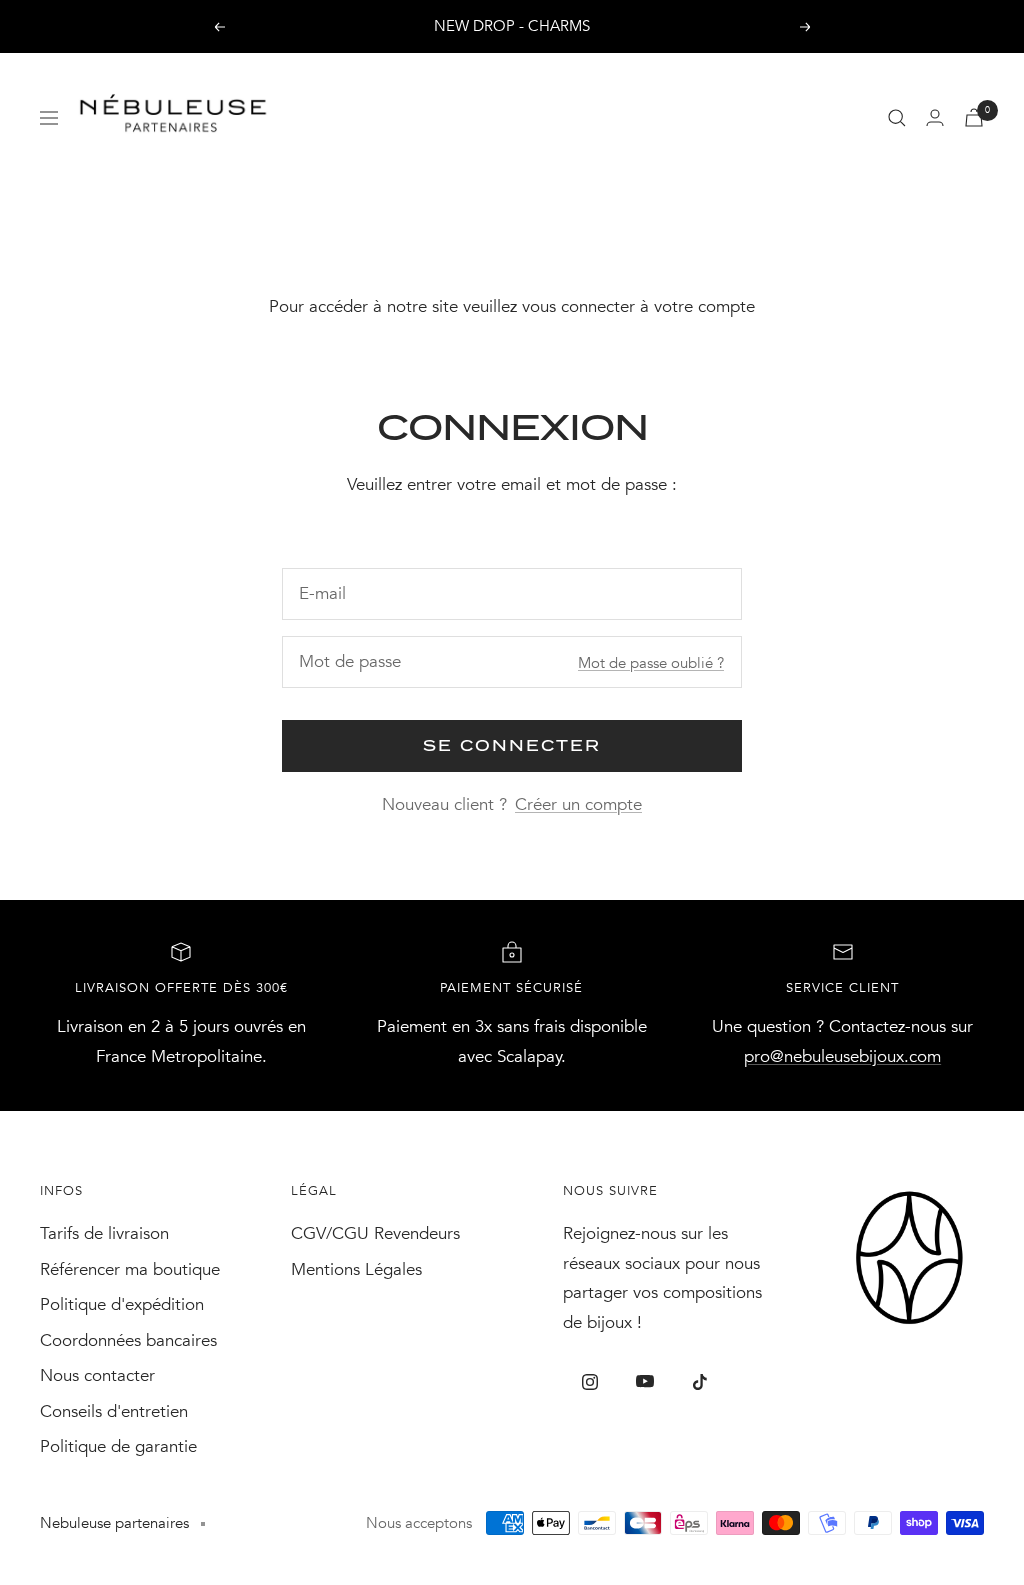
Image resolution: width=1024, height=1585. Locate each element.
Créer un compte (578, 804)
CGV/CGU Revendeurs (375, 1233)
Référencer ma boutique (130, 1269)
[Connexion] (935, 117)
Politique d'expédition (122, 1304)
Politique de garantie (118, 1446)
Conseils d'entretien (114, 1411)
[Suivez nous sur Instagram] (590, 1381)
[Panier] (974, 117)
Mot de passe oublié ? (651, 663)
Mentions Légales (356, 1269)
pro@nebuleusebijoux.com (842, 1056)
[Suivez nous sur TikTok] (700, 1381)
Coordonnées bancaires (128, 1340)
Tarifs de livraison (104, 1233)
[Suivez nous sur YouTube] (645, 1381)
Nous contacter (97, 1375)
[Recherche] (897, 118)
